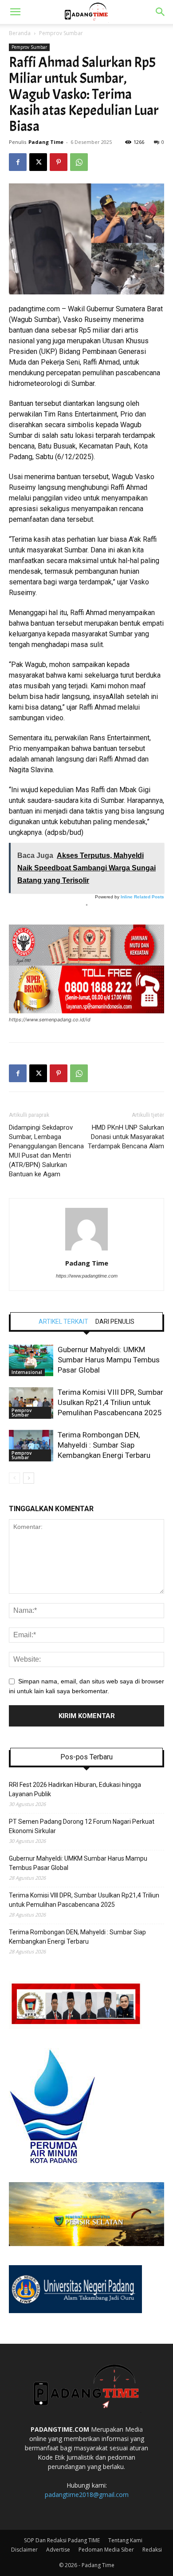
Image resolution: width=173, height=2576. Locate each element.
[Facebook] (18, 162)
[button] (15, 12)
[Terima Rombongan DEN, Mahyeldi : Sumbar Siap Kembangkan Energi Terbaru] (31, 1446)
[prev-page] (14, 1478)
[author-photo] (86, 1250)
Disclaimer (24, 2550)
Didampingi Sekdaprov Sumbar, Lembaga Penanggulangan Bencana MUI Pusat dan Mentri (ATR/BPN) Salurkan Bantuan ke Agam (46, 1151)
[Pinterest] (59, 162)
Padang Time (46, 142)
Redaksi (152, 2550)
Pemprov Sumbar (61, 33)
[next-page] (29, 1478)
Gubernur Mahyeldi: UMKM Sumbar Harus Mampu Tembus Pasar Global (109, 1360)
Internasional (27, 1372)
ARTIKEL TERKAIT (63, 1322)
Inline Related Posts (142, 897)
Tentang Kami (125, 2540)
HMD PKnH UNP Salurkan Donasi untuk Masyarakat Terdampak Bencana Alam (126, 1137)
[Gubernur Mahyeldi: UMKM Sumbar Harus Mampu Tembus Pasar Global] (31, 1360)
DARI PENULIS (115, 1322)
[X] (38, 162)
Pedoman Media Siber (106, 2550)
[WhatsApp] (79, 162)
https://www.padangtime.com (87, 1276)
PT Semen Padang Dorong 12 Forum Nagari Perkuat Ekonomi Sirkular (82, 1826)
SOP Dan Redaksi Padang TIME (62, 2540)
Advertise (58, 2550)
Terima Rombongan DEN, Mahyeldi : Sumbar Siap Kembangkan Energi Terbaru (104, 1445)
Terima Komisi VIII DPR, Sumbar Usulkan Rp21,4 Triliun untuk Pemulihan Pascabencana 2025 (110, 1402)
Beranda (20, 33)
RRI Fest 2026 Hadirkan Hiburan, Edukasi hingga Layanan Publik (75, 1789)
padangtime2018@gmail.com (87, 2495)
